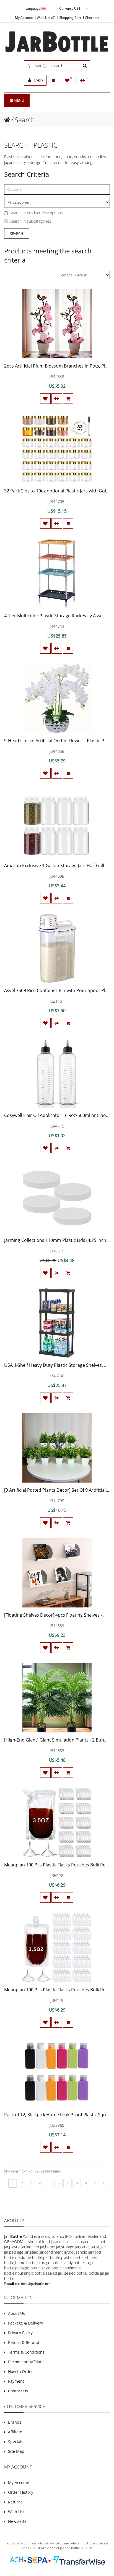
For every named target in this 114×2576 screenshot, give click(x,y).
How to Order (20, 2371)
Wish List (16, 2512)
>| (105, 2183)
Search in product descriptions (36, 213)
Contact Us (18, 2391)
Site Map (16, 2451)
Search (25, 120)
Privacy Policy (20, 2333)
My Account (24, 18)
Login (38, 80)
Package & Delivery (25, 2323)
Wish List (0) (46, 18)
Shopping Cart (70, 18)
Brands (15, 2422)
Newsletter (18, 2521)
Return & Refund (24, 2342)
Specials (16, 2442)
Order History (21, 2492)
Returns (15, 2502)
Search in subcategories (30, 221)
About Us (16, 2313)
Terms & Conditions (26, 2352)
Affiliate (15, 2432)
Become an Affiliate (26, 2362)
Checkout (92, 18)
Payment (16, 2381)
